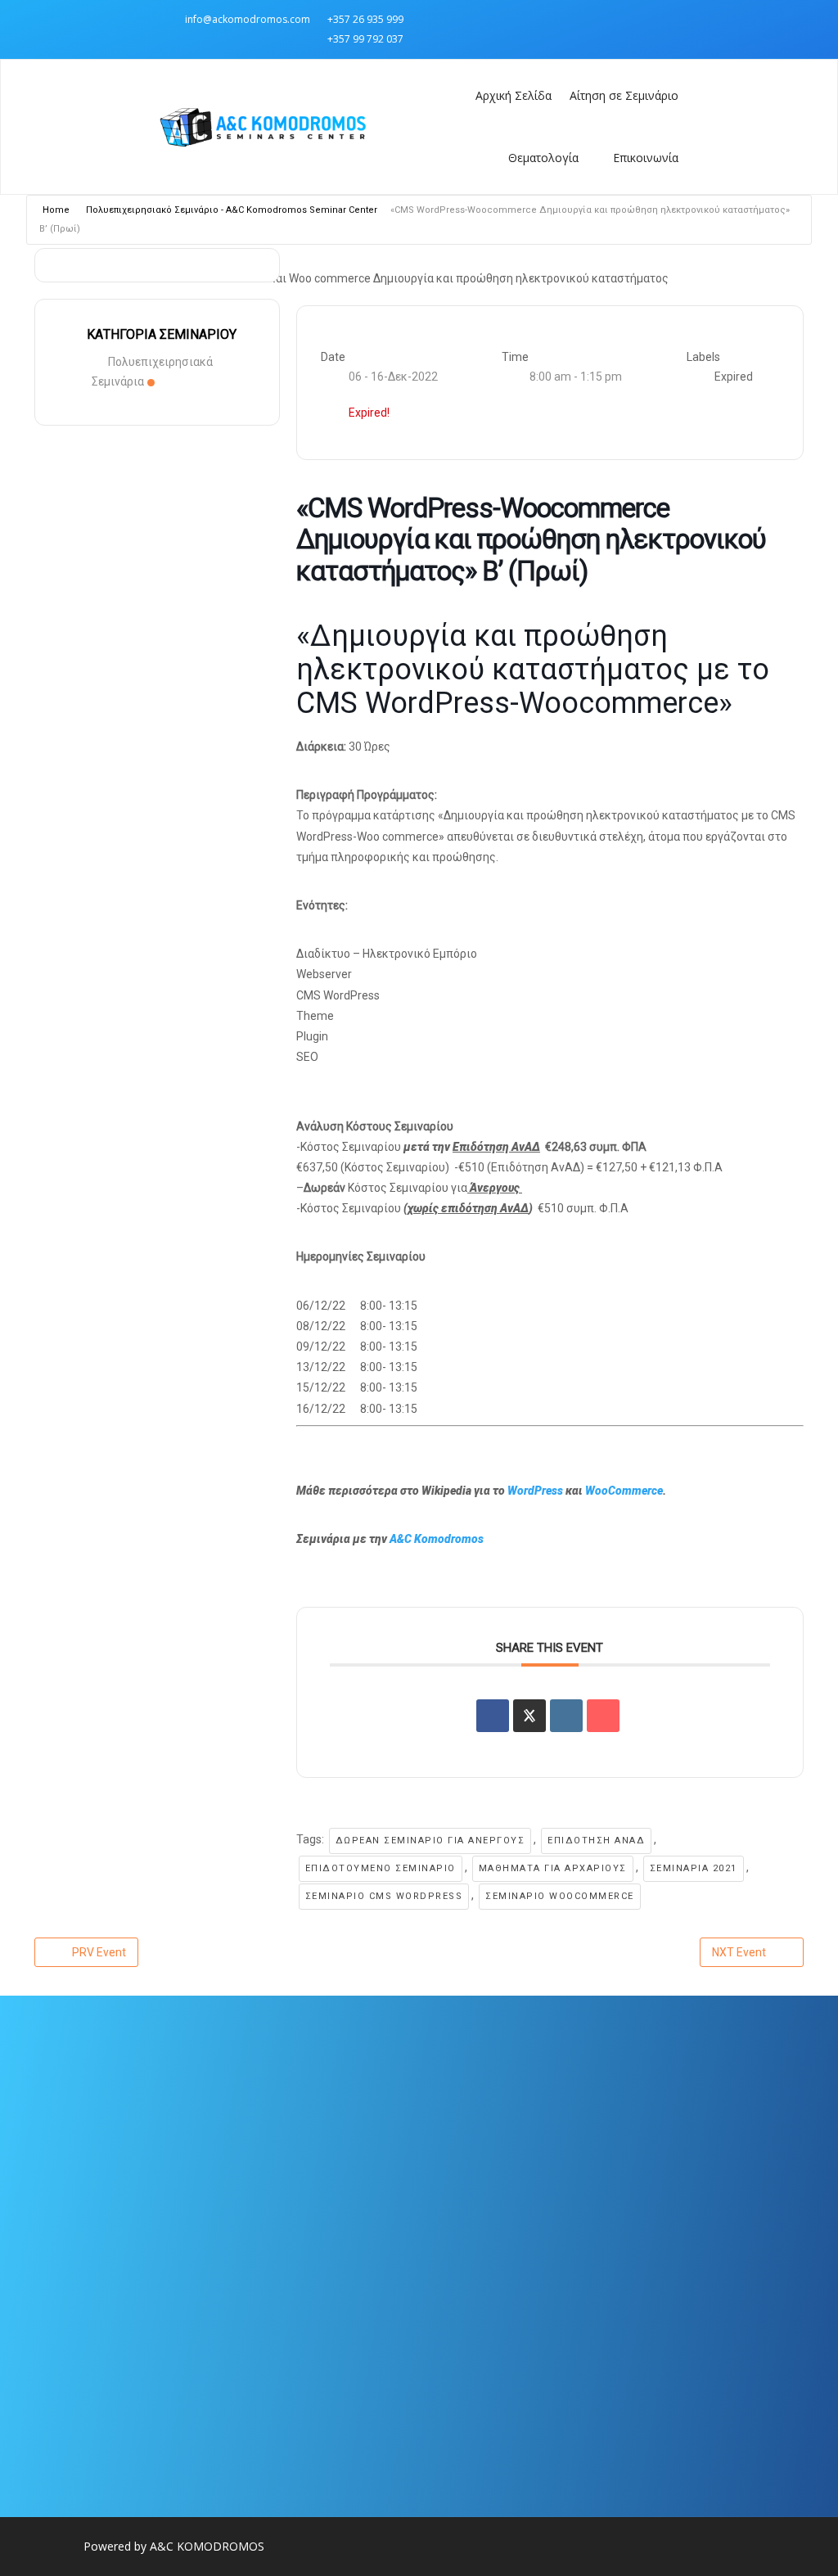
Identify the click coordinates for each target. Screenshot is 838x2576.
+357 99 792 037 (365, 39)
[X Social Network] (529, 1716)
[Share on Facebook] (493, 1716)
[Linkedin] (566, 1716)
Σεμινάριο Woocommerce (560, 1896)
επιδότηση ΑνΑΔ (596, 1841)
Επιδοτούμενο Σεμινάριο (381, 1868)
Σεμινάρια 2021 (694, 1868)
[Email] (603, 1716)
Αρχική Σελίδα (514, 95)
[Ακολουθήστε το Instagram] (633, 19)
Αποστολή (326, 2380)
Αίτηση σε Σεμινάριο (624, 95)
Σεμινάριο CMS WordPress (384, 1896)
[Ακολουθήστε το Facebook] (600, 19)
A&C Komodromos (437, 1539)
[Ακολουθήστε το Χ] (665, 19)
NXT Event (739, 1952)
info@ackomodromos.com (248, 19)
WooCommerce (624, 1491)
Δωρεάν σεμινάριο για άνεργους (430, 1841)
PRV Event (99, 1952)
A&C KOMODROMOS (207, 2546)
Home (56, 210)
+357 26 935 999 (365, 19)
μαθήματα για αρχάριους (553, 1868)
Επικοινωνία (646, 158)
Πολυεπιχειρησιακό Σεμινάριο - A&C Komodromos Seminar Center (232, 210)
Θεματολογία (543, 158)
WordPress (536, 1491)
